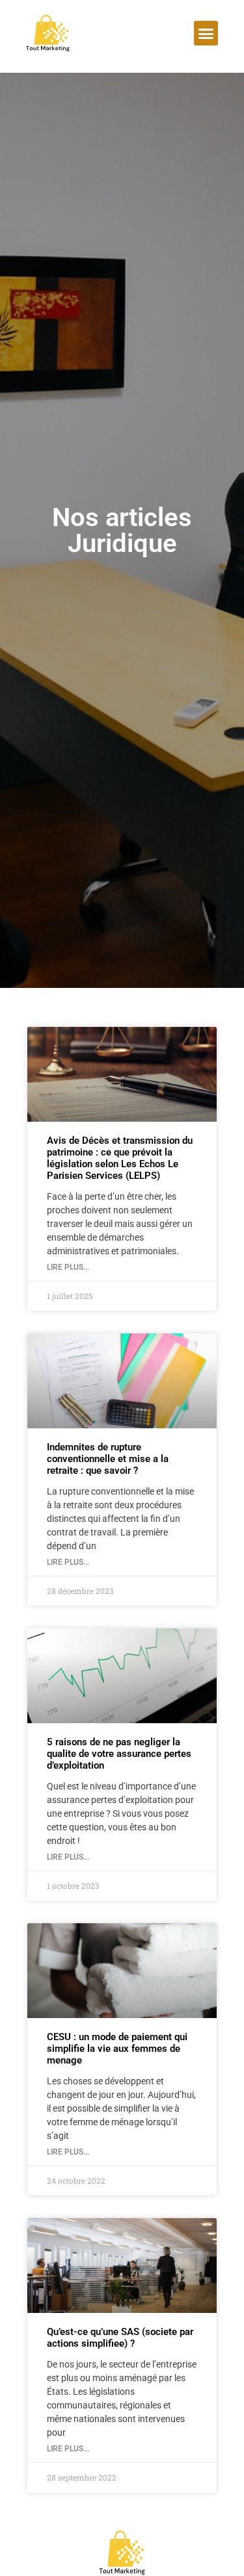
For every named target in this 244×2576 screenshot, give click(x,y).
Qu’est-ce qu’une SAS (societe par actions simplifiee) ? (120, 2338)
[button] (206, 33)
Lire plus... (68, 1267)
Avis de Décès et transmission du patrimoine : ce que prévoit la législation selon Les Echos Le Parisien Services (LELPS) (120, 1158)
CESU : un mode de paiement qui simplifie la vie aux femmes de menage (117, 2049)
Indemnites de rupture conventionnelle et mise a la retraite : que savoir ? (108, 1459)
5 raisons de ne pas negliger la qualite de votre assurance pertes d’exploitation (119, 1754)
